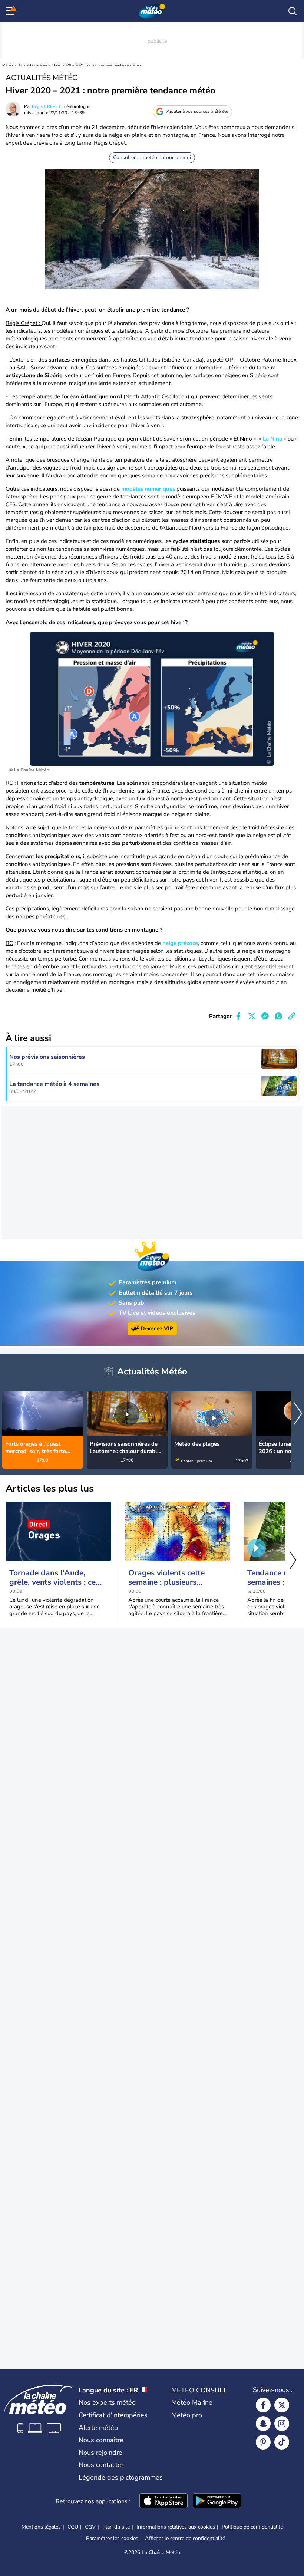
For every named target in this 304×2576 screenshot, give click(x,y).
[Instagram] (282, 2424)
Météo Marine (192, 2402)
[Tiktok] (282, 2442)
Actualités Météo (33, 65)
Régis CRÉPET (46, 106)
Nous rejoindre (100, 2453)
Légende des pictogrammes (121, 2477)
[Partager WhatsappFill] (278, 1016)
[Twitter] (282, 2405)
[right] (298, 1414)
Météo (8, 65)
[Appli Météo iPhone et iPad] (163, 2501)
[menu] (11, 11)
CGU (73, 2527)
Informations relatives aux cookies (176, 2527)
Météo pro (187, 2415)
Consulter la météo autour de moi (152, 157)
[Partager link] (292, 1016)
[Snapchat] (263, 2424)
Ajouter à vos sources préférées (198, 111)
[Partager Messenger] (265, 1016)
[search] (293, 11)
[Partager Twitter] (252, 1016)
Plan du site (116, 2527)
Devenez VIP (157, 1328)
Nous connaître (101, 2440)
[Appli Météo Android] (217, 2501)
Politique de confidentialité (252, 2527)
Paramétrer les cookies (112, 2539)
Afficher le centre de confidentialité (185, 2539)
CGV (90, 2527)
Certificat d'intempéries (113, 2415)
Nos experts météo (107, 2402)
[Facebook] (263, 2405)
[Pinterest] (263, 2442)
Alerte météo (98, 2428)
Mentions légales (41, 2527)
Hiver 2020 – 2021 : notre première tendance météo (97, 65)
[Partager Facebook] (238, 1016)
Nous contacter (101, 2465)
